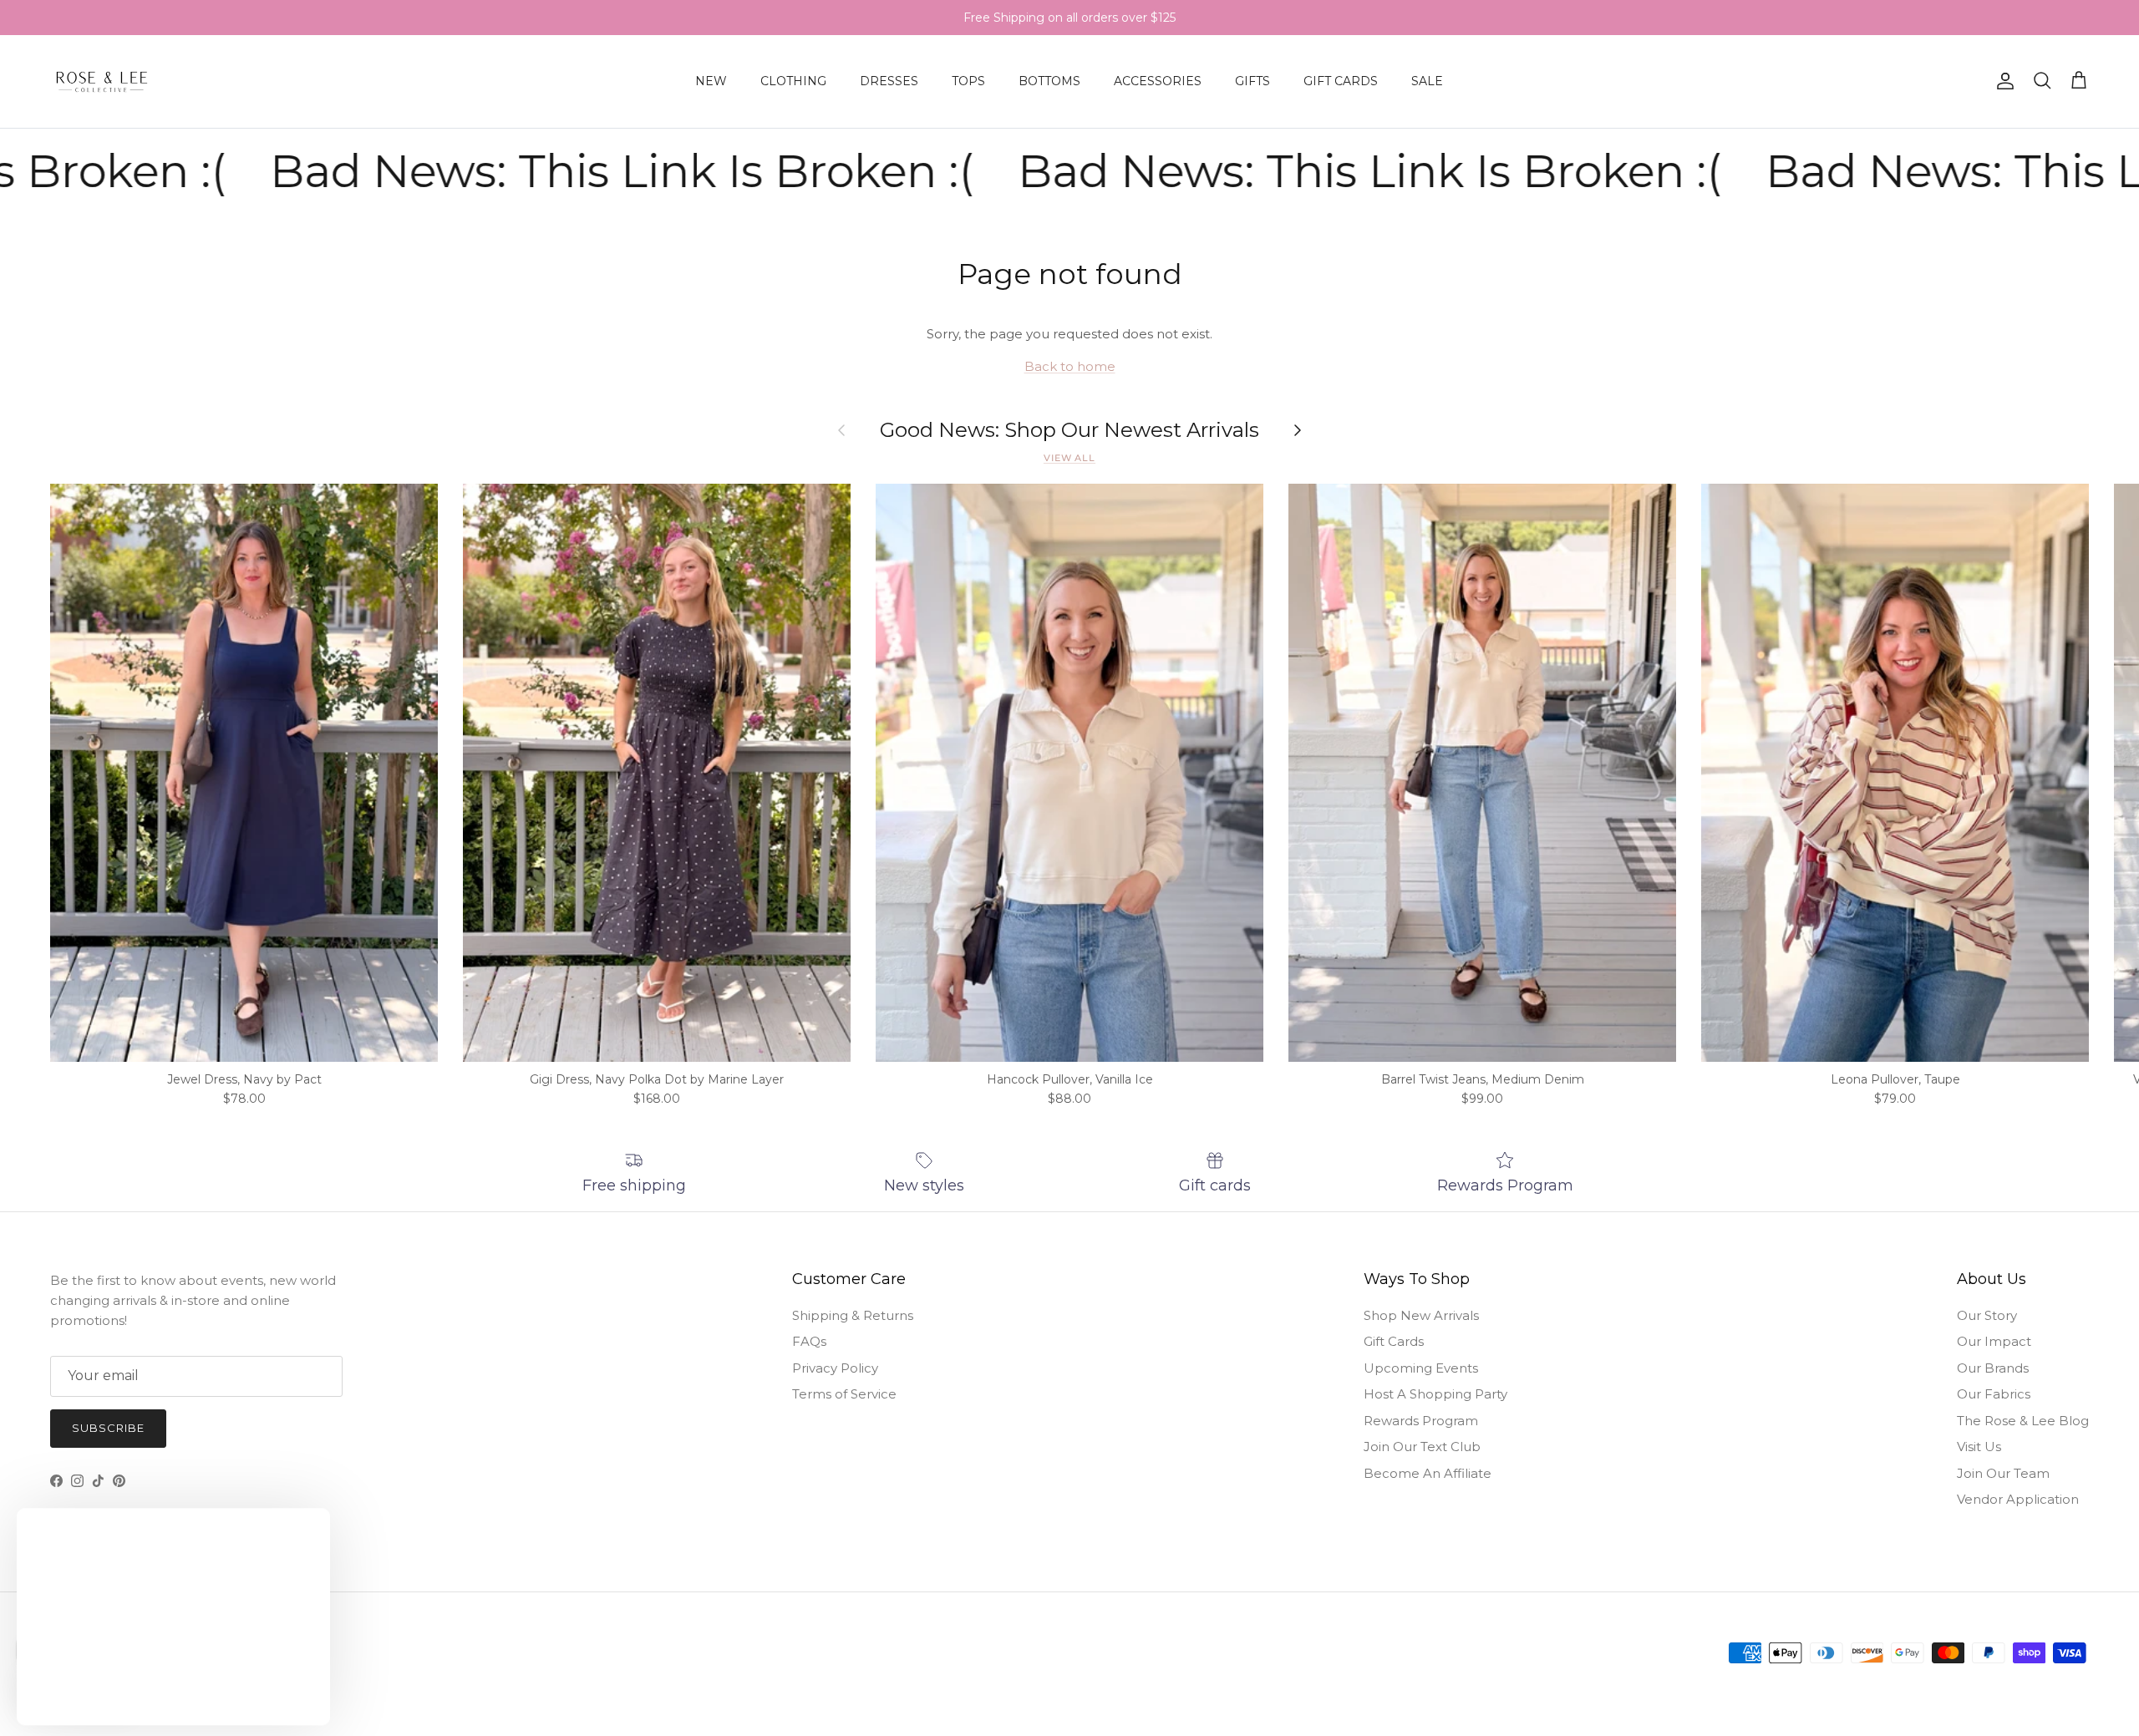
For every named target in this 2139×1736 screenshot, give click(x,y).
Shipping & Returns (853, 1315)
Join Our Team (2003, 1473)
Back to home (1070, 366)
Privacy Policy (835, 1368)
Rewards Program (1421, 1421)
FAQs (809, 1341)
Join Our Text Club (1422, 1447)
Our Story (1987, 1315)
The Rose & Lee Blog (2023, 1421)
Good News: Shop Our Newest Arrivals (1069, 430)
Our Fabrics (1994, 1394)
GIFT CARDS (1341, 81)
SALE (1427, 81)
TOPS (968, 81)
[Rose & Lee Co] (102, 81)
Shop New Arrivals (1421, 1315)
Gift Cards (1394, 1341)
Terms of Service (844, 1394)
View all (1069, 458)
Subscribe (108, 1428)
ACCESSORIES (1158, 81)
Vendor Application (2018, 1499)
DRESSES (889, 81)
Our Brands (1993, 1368)
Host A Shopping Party (1435, 1394)
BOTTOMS (1049, 81)
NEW (711, 81)
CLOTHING (793, 81)
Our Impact (1994, 1341)
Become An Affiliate (1428, 1473)
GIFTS (1252, 81)
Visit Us (1979, 1447)
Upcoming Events (1421, 1368)
